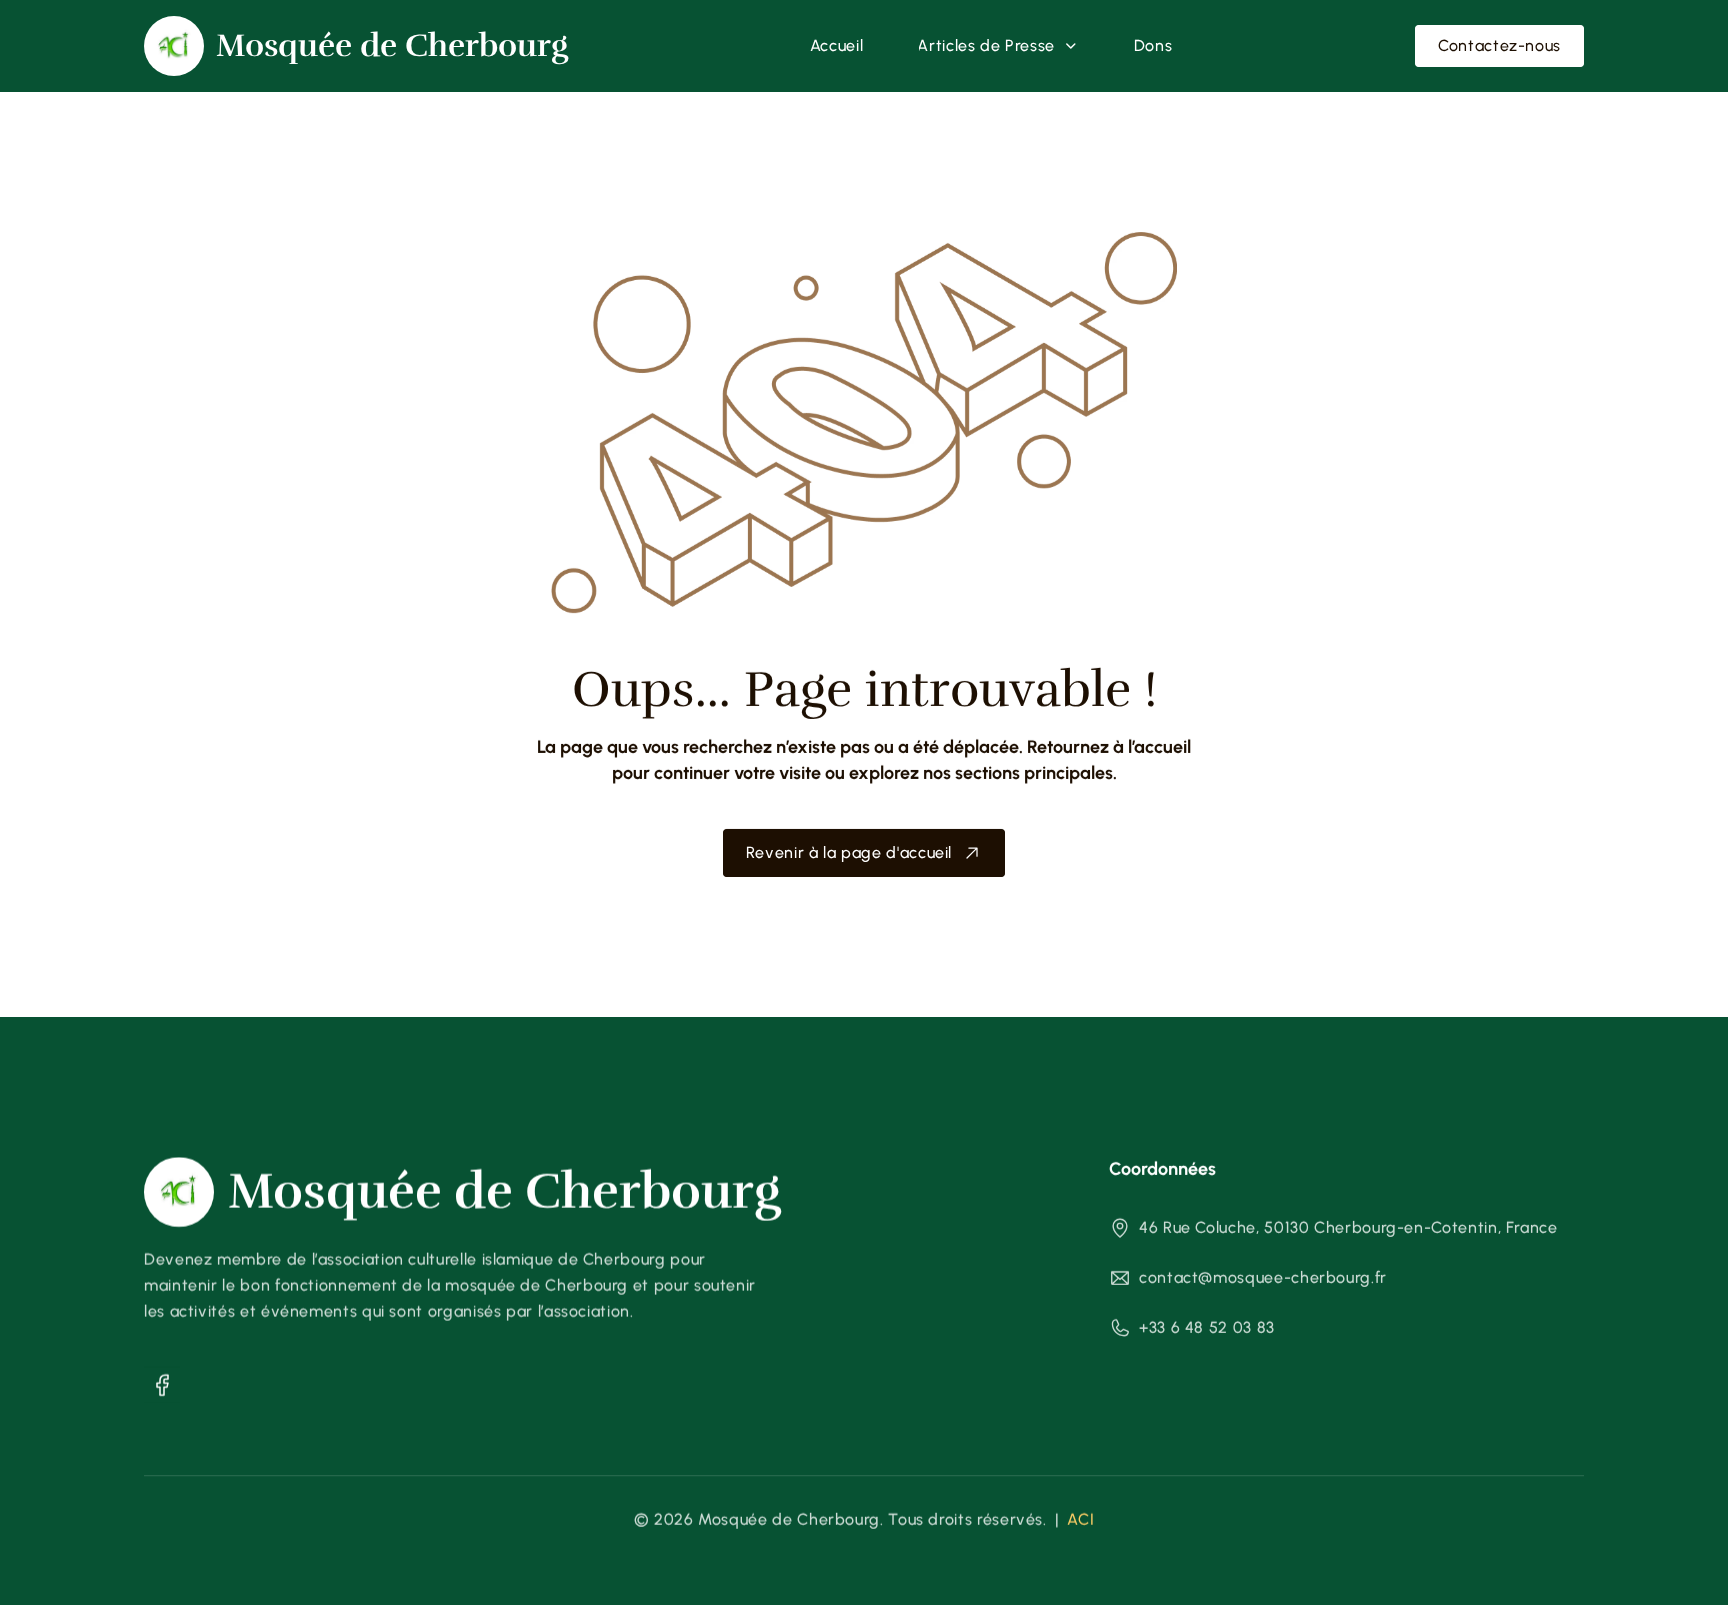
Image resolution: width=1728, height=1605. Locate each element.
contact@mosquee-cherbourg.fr (1263, 1277)
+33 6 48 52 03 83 (1207, 1327)
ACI (1080, 1519)
